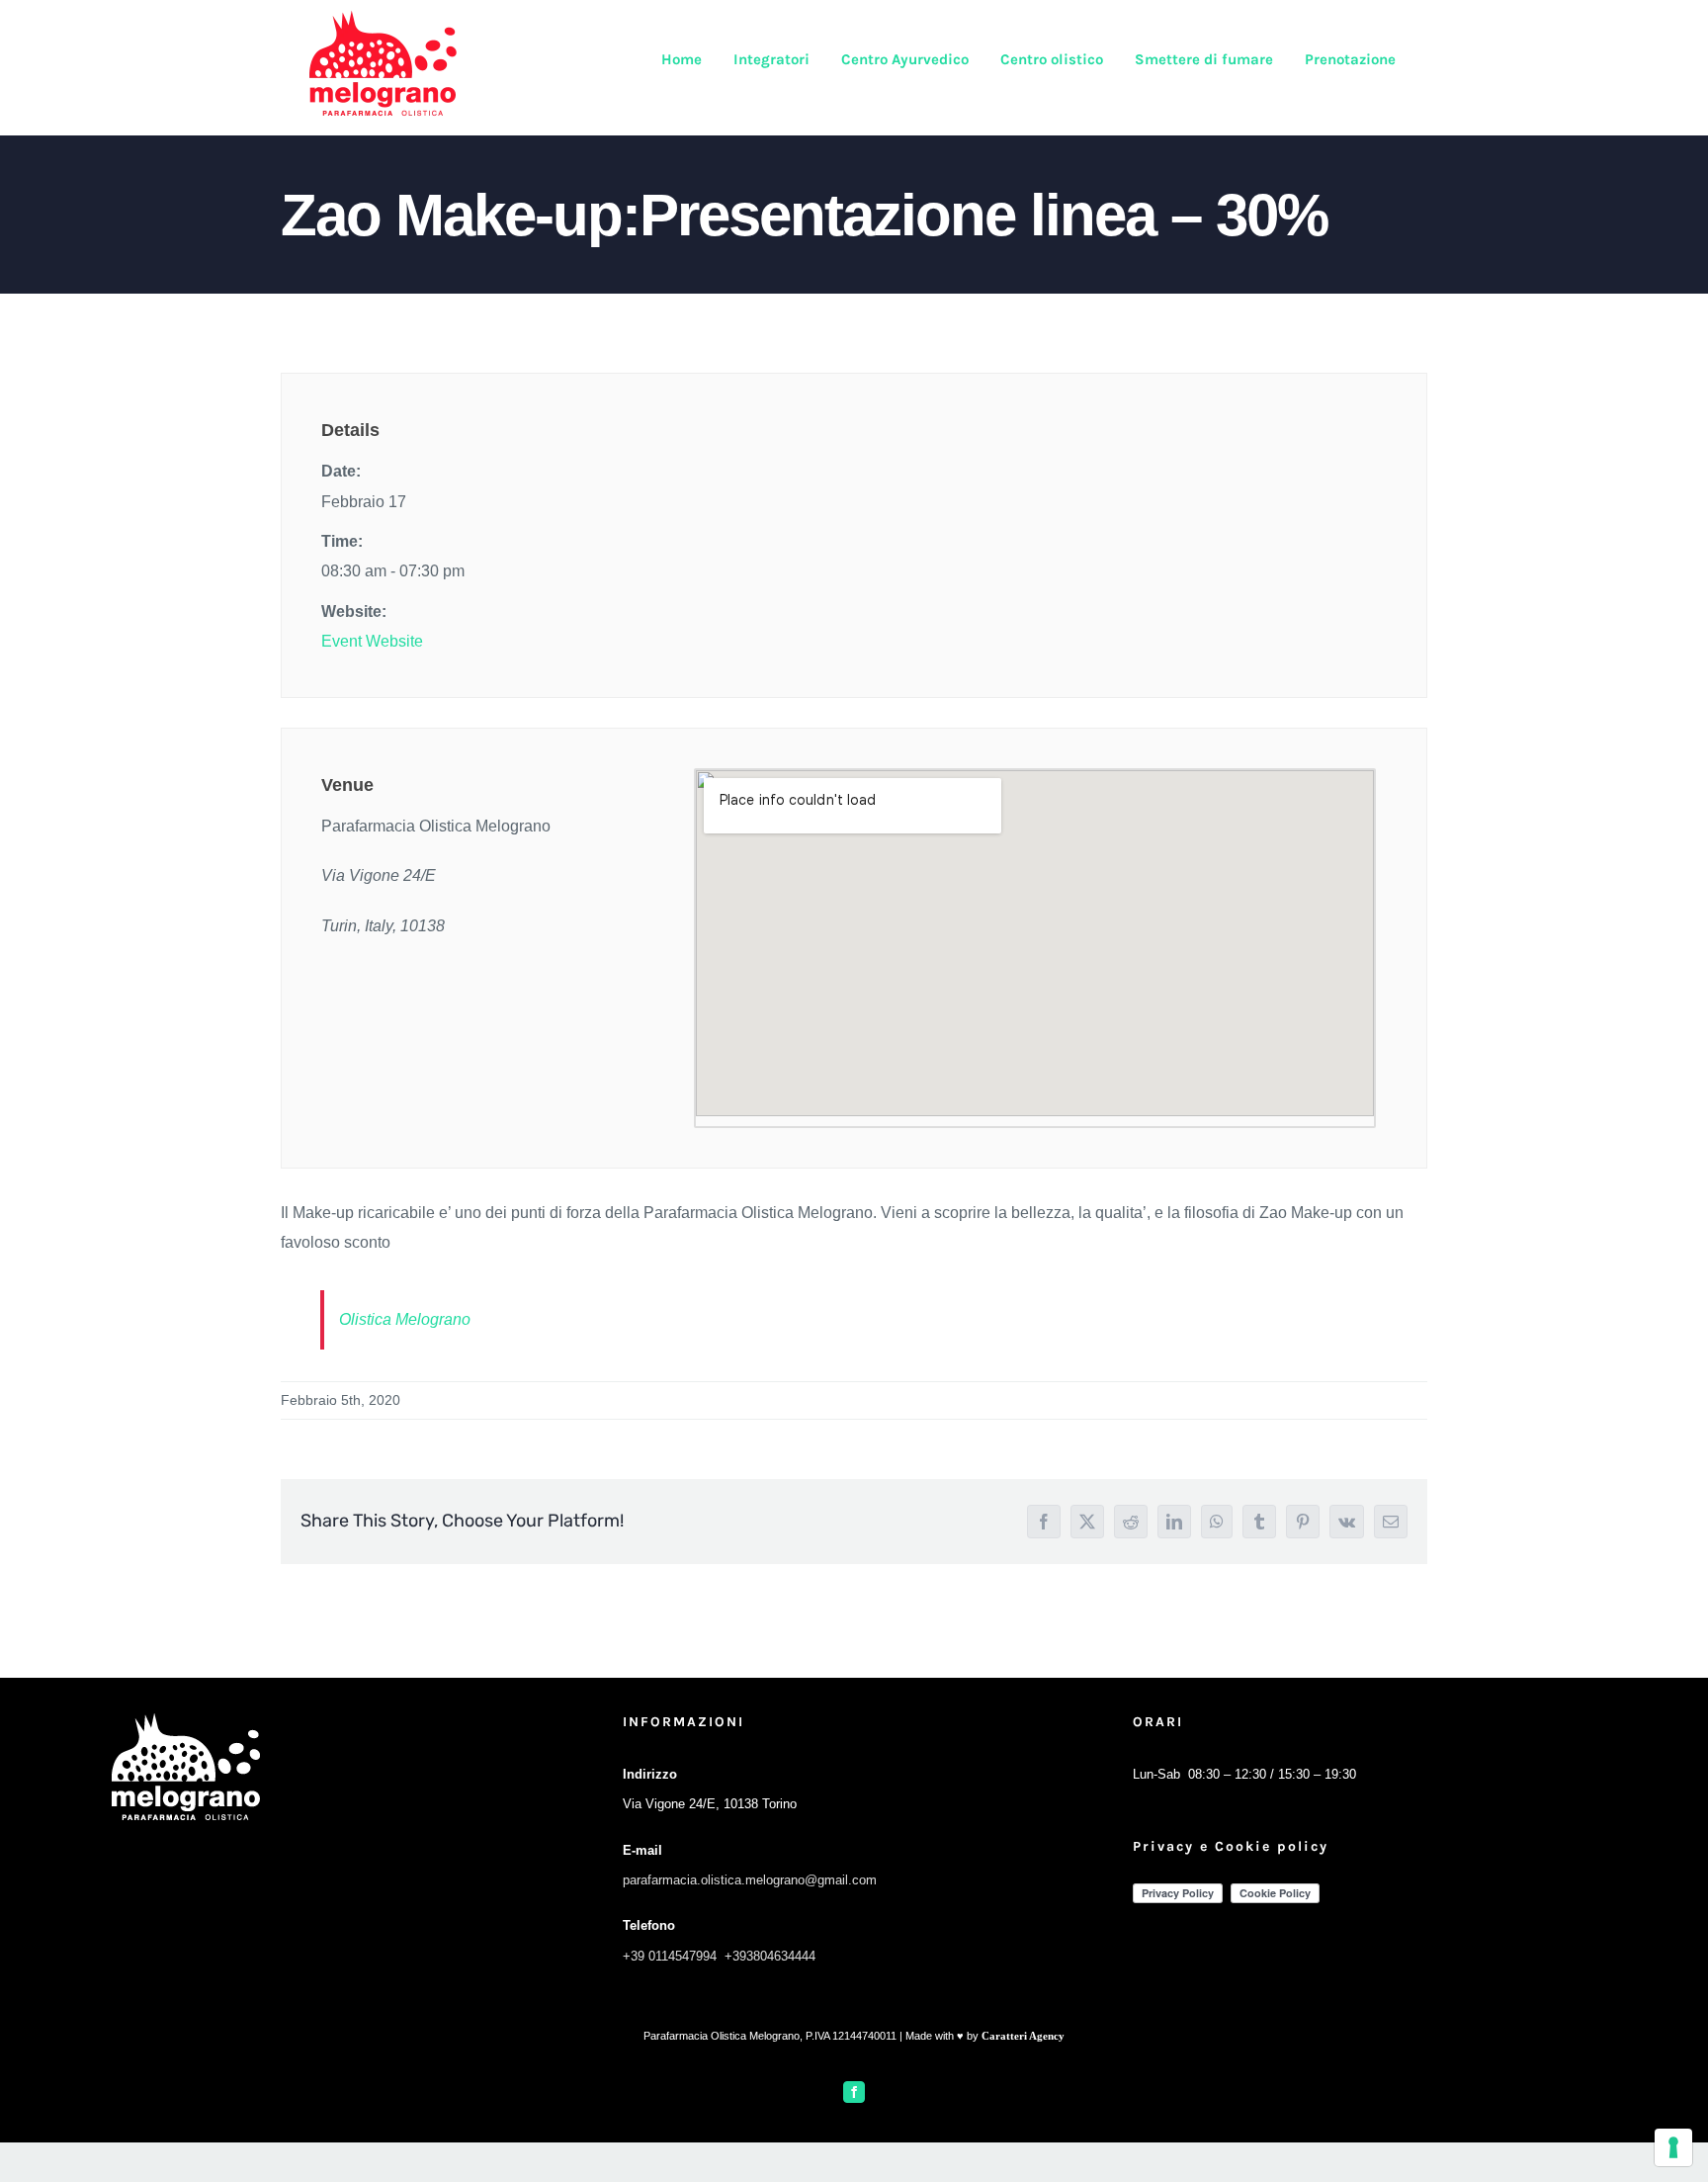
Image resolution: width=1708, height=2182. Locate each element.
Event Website (372, 641)
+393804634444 (770, 1956)
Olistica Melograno (405, 1319)
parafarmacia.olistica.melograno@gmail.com (750, 1880)
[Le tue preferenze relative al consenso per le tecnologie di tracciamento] (1673, 2147)
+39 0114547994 (670, 1956)
